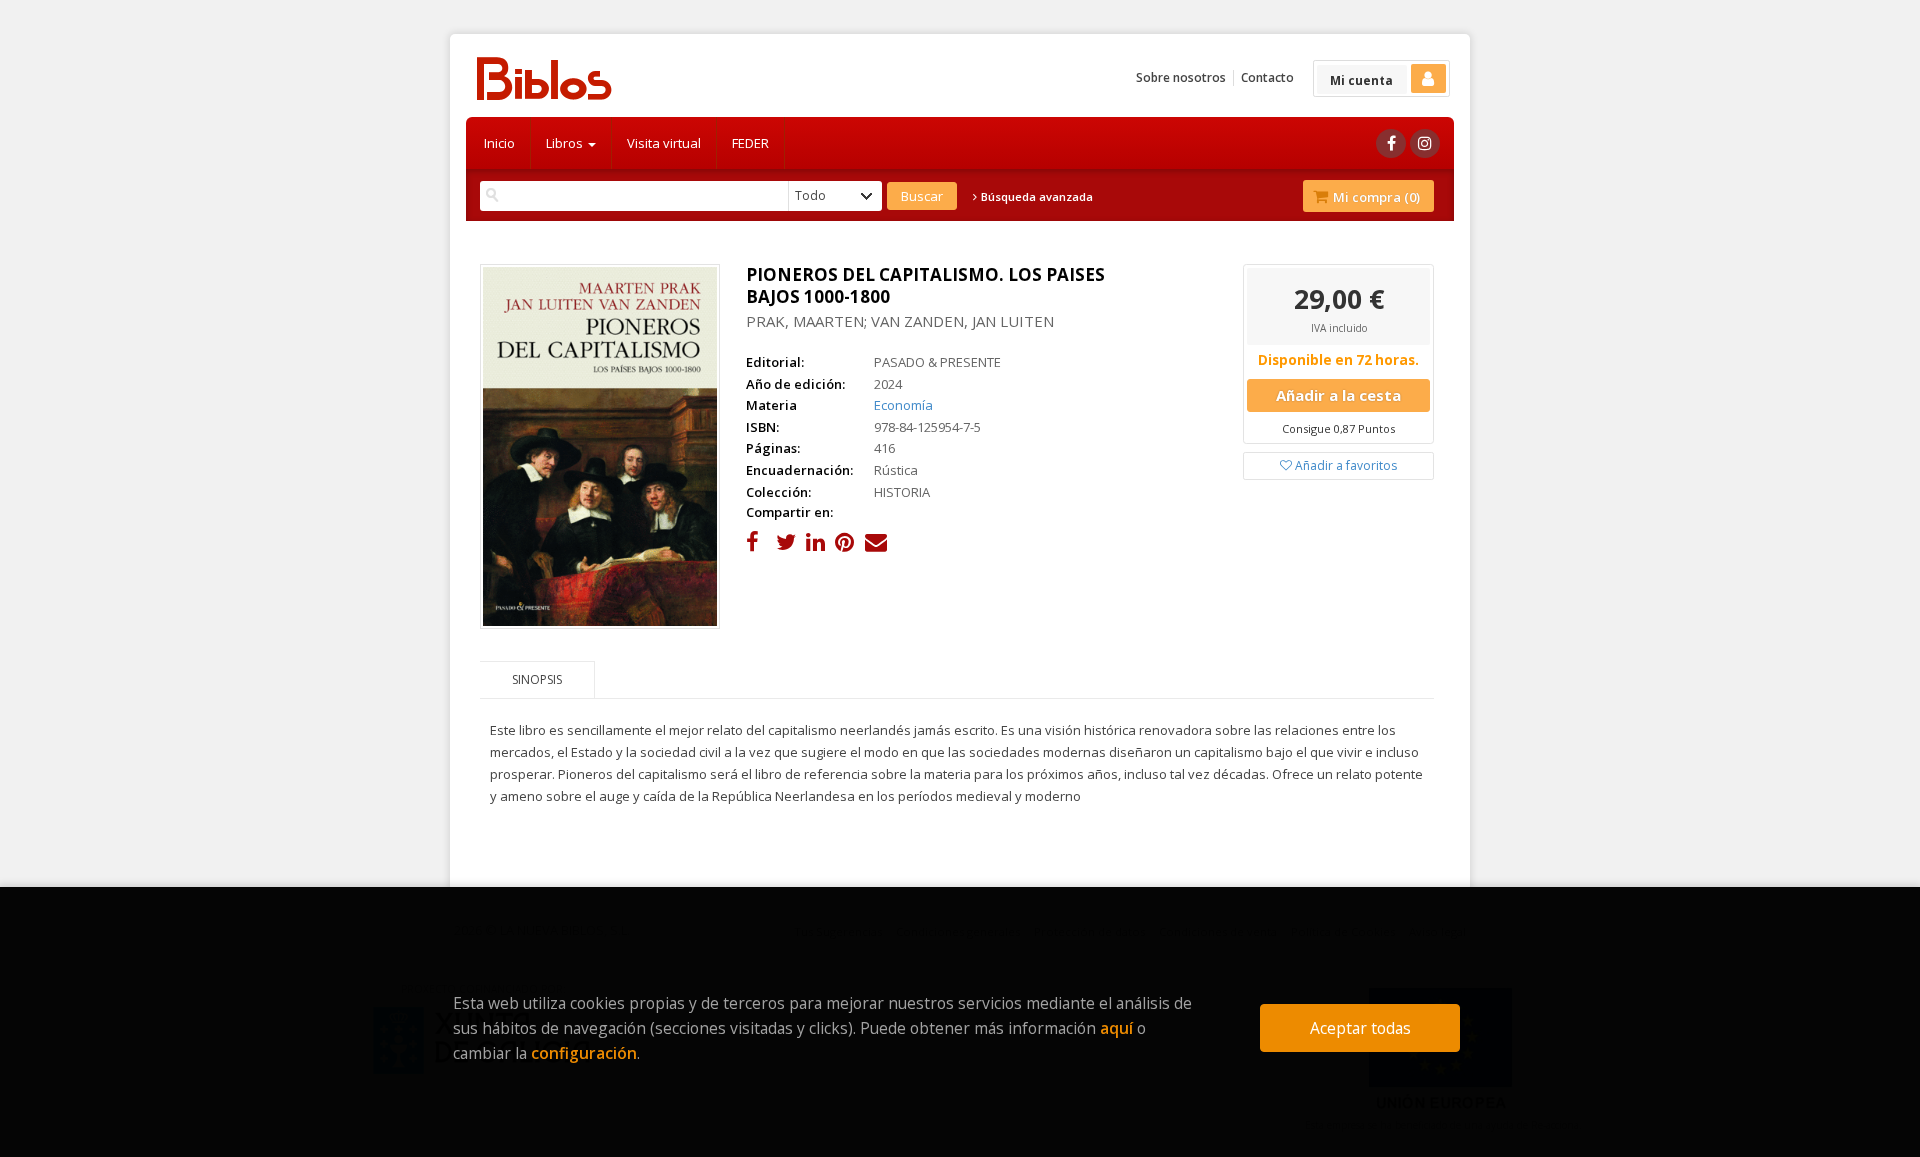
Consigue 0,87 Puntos (1338, 428)
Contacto (1267, 77)
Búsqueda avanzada (1035, 197)
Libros (566, 143)
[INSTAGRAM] (1425, 143)
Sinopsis (537, 679)
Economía (903, 405)
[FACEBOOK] (1391, 143)
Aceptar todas (1360, 1028)
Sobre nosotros (1181, 77)
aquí (1116, 1028)
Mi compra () (1375, 197)
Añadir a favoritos (1344, 465)
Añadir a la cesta (1338, 395)
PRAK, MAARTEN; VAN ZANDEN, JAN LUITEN (900, 321)
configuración (584, 1053)
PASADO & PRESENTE (937, 362)
